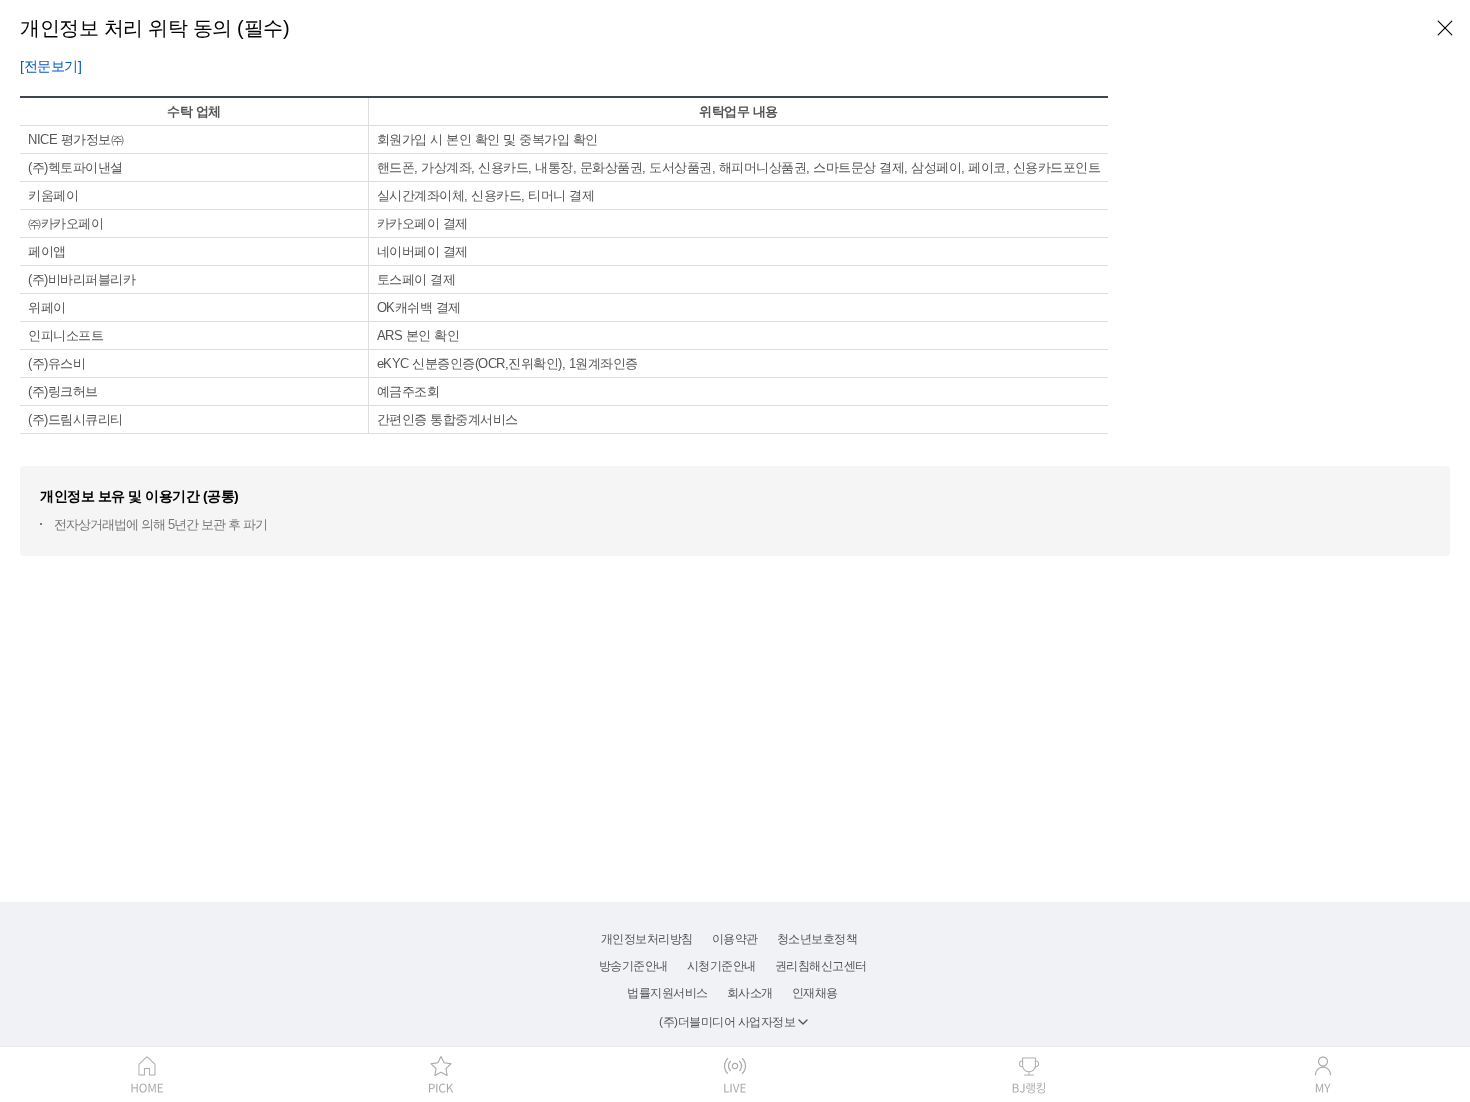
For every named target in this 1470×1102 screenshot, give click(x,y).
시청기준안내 (721, 966)
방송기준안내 (633, 966)
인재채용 (815, 993)
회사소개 (750, 993)
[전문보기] (50, 66)
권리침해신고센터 (821, 966)
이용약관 (735, 939)
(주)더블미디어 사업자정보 (727, 1022)
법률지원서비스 (667, 993)
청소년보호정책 (817, 939)
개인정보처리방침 (647, 939)
